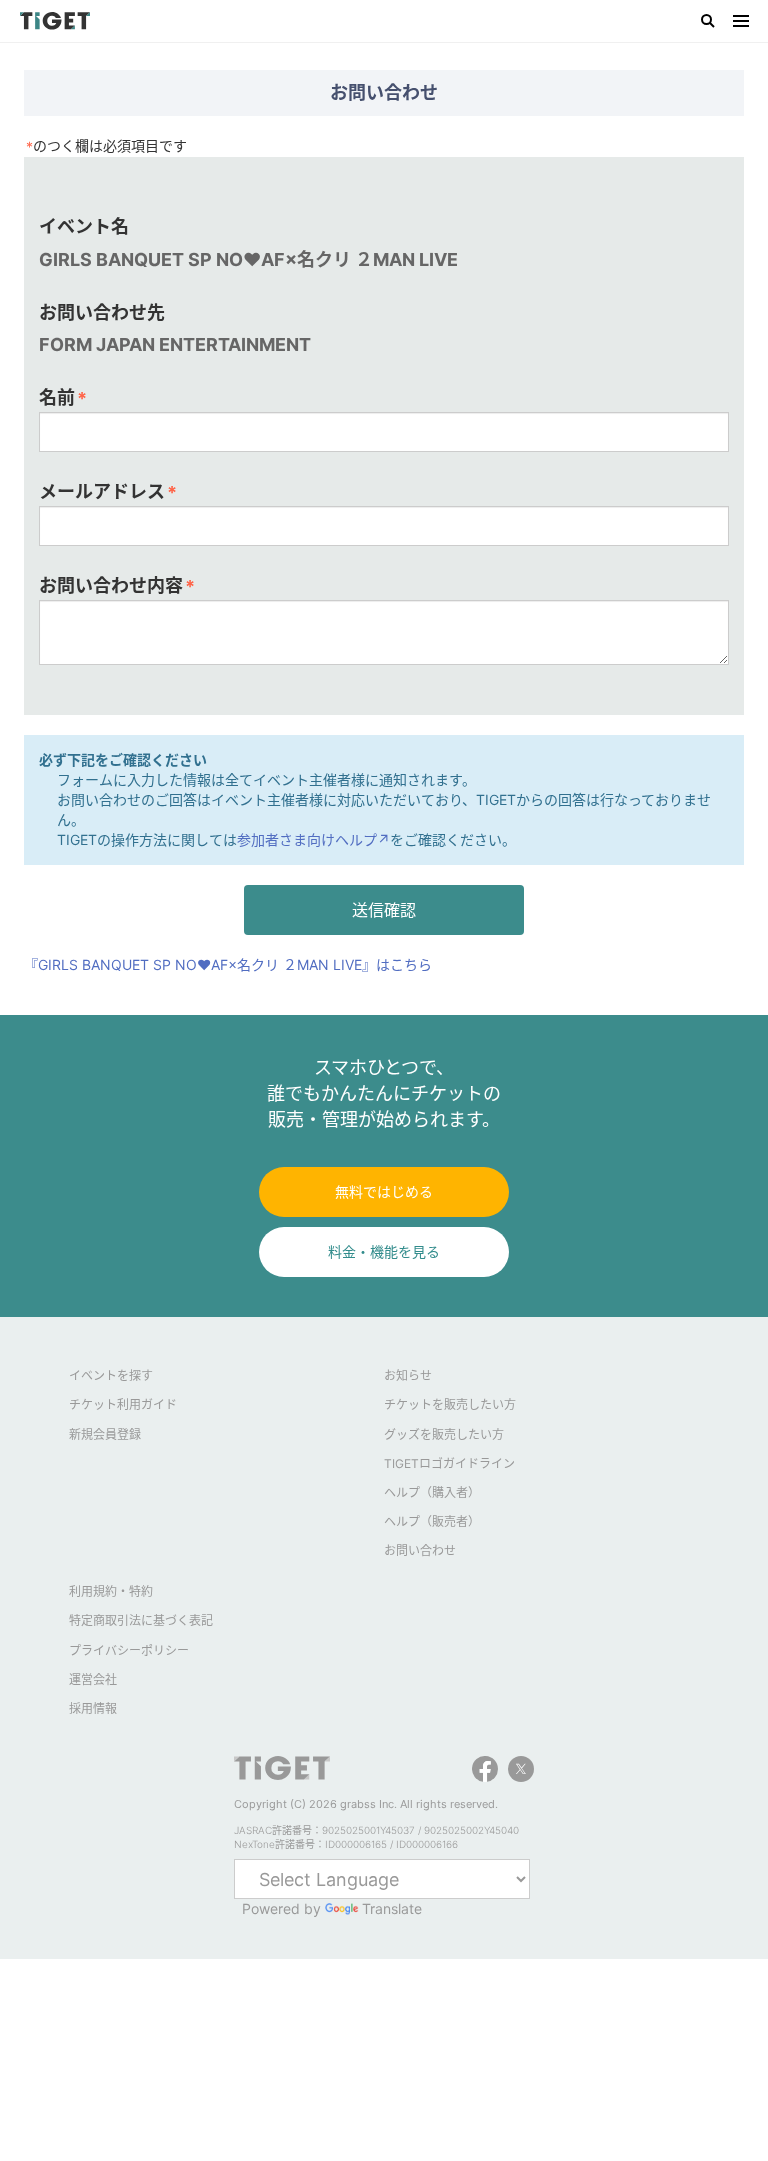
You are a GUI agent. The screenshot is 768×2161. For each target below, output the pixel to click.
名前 (63, 398)
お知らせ (408, 1375)
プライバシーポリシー (129, 1650)
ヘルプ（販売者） (432, 1521)
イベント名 (84, 226)
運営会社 (93, 1679)
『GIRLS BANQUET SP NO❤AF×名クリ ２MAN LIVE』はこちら (228, 964)
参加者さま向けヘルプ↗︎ (313, 839)
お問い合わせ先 (102, 312)
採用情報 (93, 1708)
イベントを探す (111, 1375)
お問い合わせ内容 (117, 586)
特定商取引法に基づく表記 (141, 1620)
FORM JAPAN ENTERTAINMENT (175, 344)
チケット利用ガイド (123, 1404)
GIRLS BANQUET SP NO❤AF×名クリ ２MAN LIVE (248, 259)
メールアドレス (108, 492)
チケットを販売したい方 (450, 1404)
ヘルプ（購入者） (432, 1492)
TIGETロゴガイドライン (449, 1463)
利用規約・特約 (111, 1591)
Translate (392, 1908)
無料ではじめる (384, 1191)
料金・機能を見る (384, 1251)
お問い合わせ (420, 1550)
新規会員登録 (105, 1434)
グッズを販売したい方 (444, 1434)
